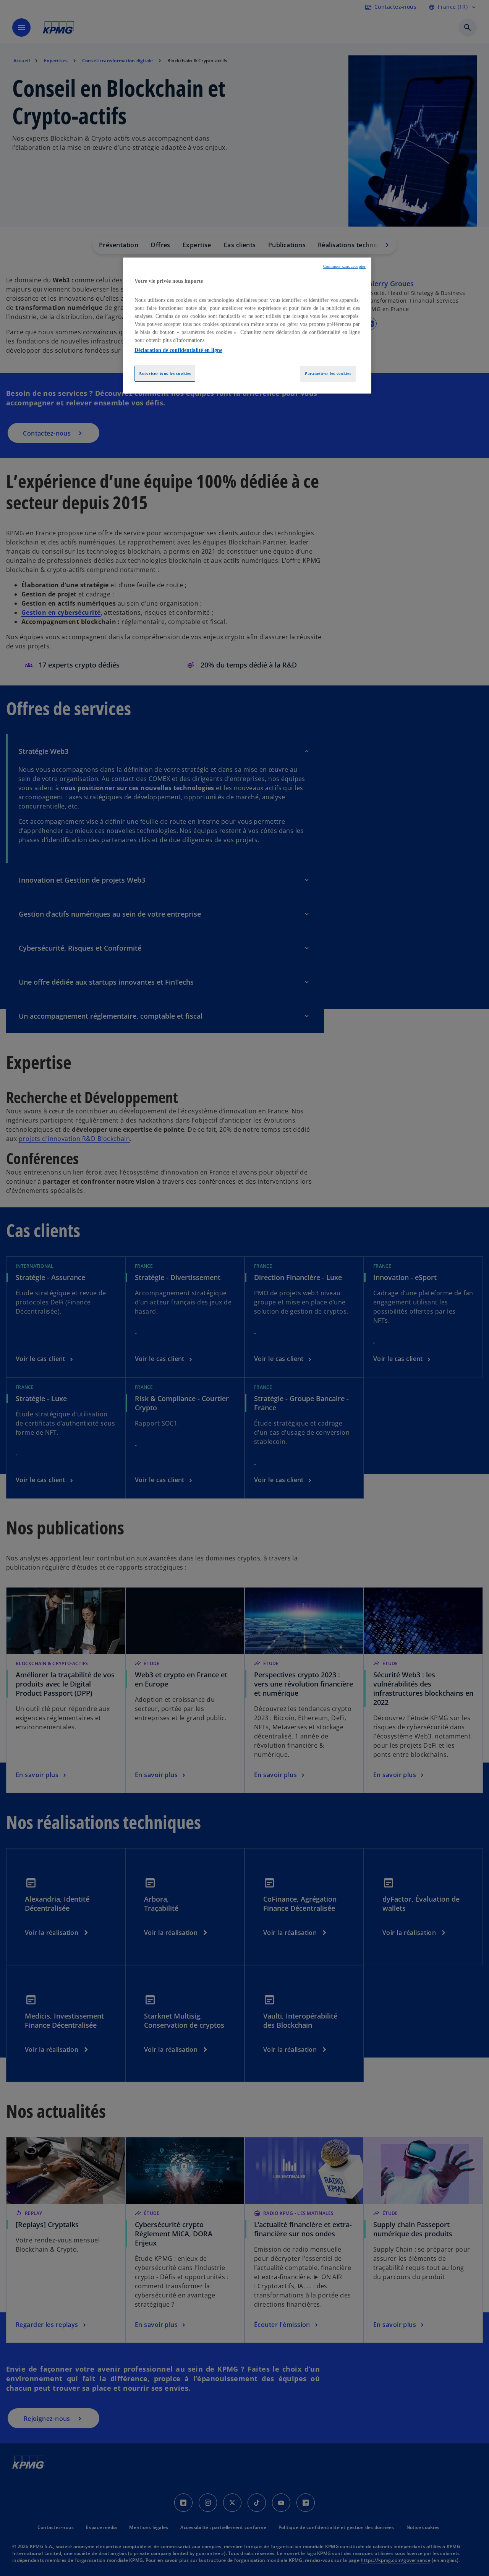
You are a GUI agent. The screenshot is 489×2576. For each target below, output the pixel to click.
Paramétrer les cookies (328, 373)
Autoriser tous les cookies (165, 373)
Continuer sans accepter (344, 267)
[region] (247, 326)
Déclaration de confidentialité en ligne (178, 350)
